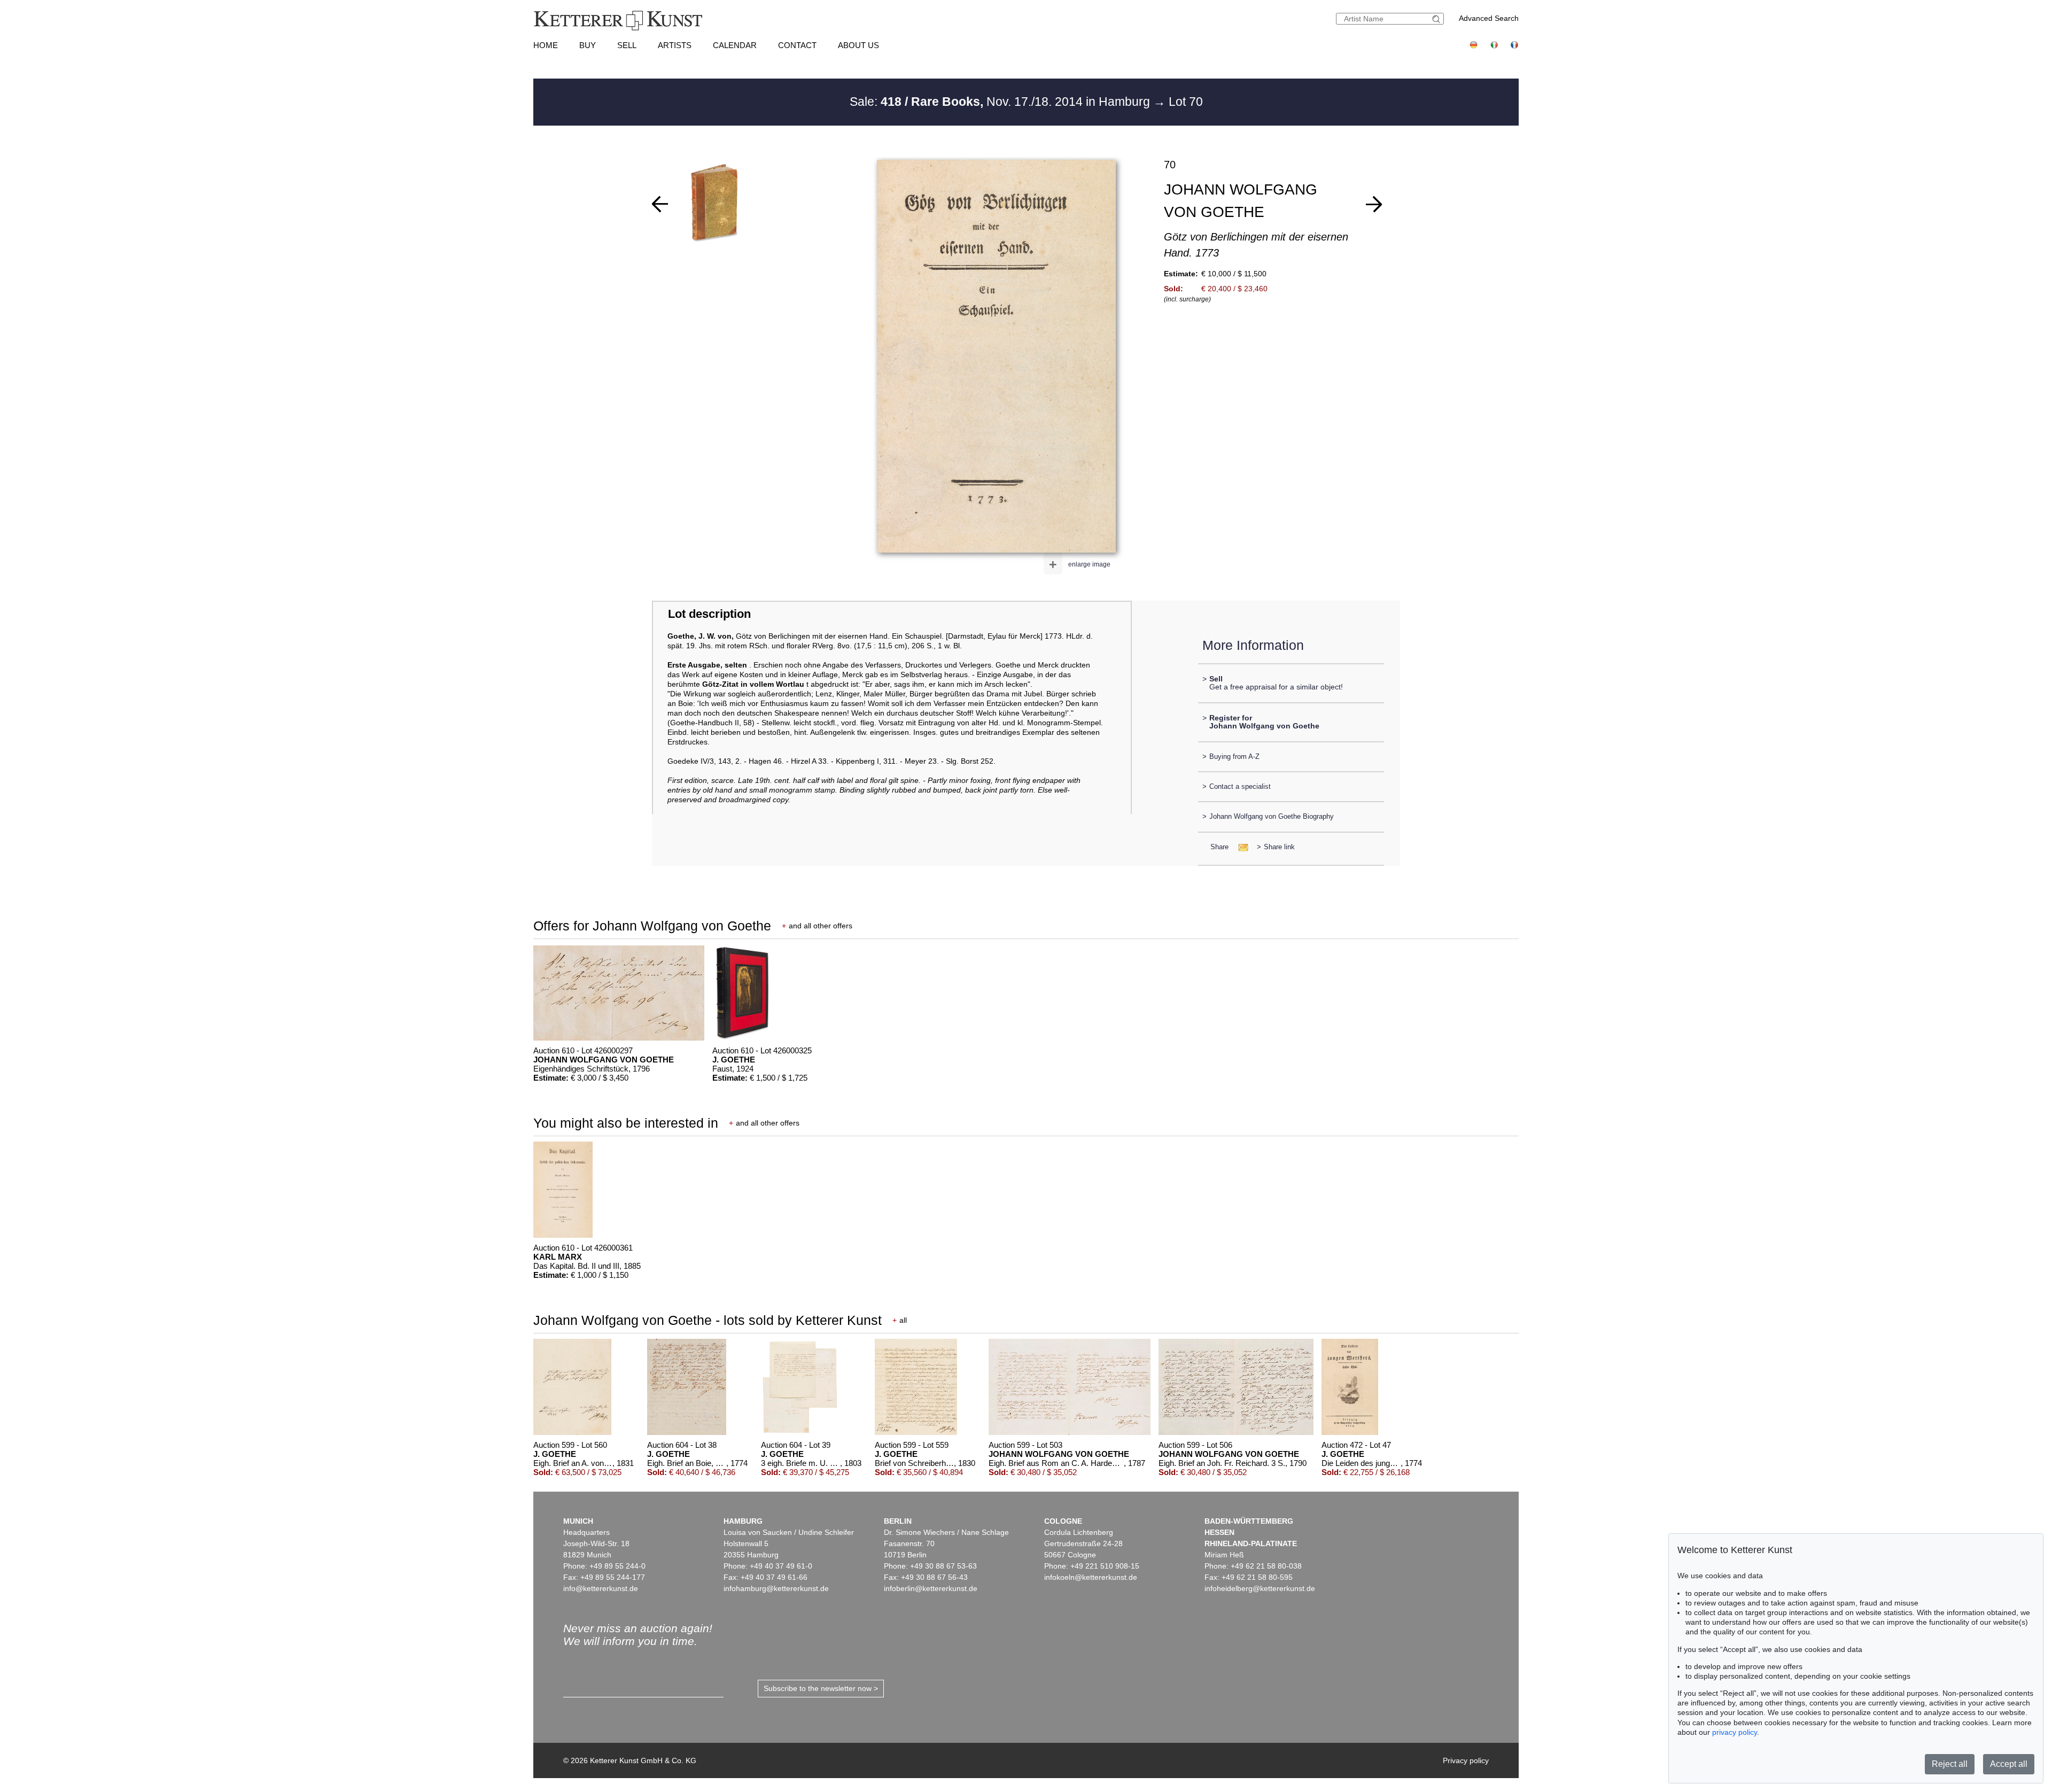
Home (546, 45)
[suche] (1437, 19)
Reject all (1950, 1764)
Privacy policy (1466, 1760)
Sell (627, 45)
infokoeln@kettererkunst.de (1091, 1577)
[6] (660, 204)
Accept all (2009, 1764)
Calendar (735, 45)
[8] (1374, 204)
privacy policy (1735, 1732)
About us (858, 45)
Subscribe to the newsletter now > (821, 1688)
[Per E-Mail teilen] (1240, 847)
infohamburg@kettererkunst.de (776, 1588)
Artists (675, 45)
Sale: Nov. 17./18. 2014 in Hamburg (1001, 102)
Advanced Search (1489, 18)
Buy (588, 45)
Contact (797, 45)
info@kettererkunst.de (601, 1588)
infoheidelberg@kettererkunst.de (1260, 1588)
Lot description (709, 614)
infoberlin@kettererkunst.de (931, 1588)
